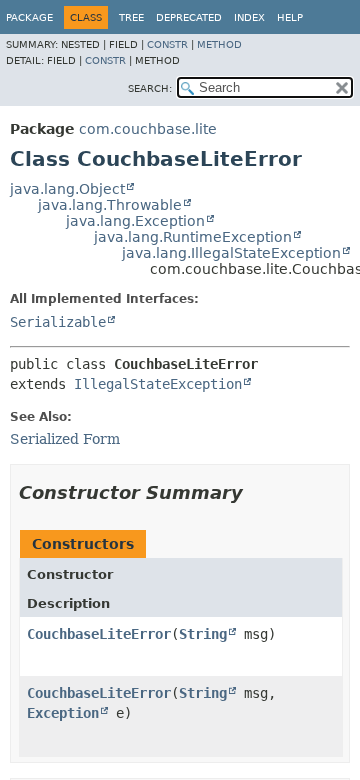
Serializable (58, 322)
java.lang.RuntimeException (193, 237)
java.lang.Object (67, 189)
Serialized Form (65, 439)
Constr (167, 44)
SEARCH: (150, 88)
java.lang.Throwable (110, 205)
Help (290, 17)
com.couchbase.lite (148, 129)
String (203, 634)
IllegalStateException (158, 384)
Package (29, 17)
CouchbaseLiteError (99, 634)
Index (249, 17)
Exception (63, 713)
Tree (131, 17)
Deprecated (189, 17)
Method (219, 44)
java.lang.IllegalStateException (231, 253)
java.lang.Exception (135, 221)
